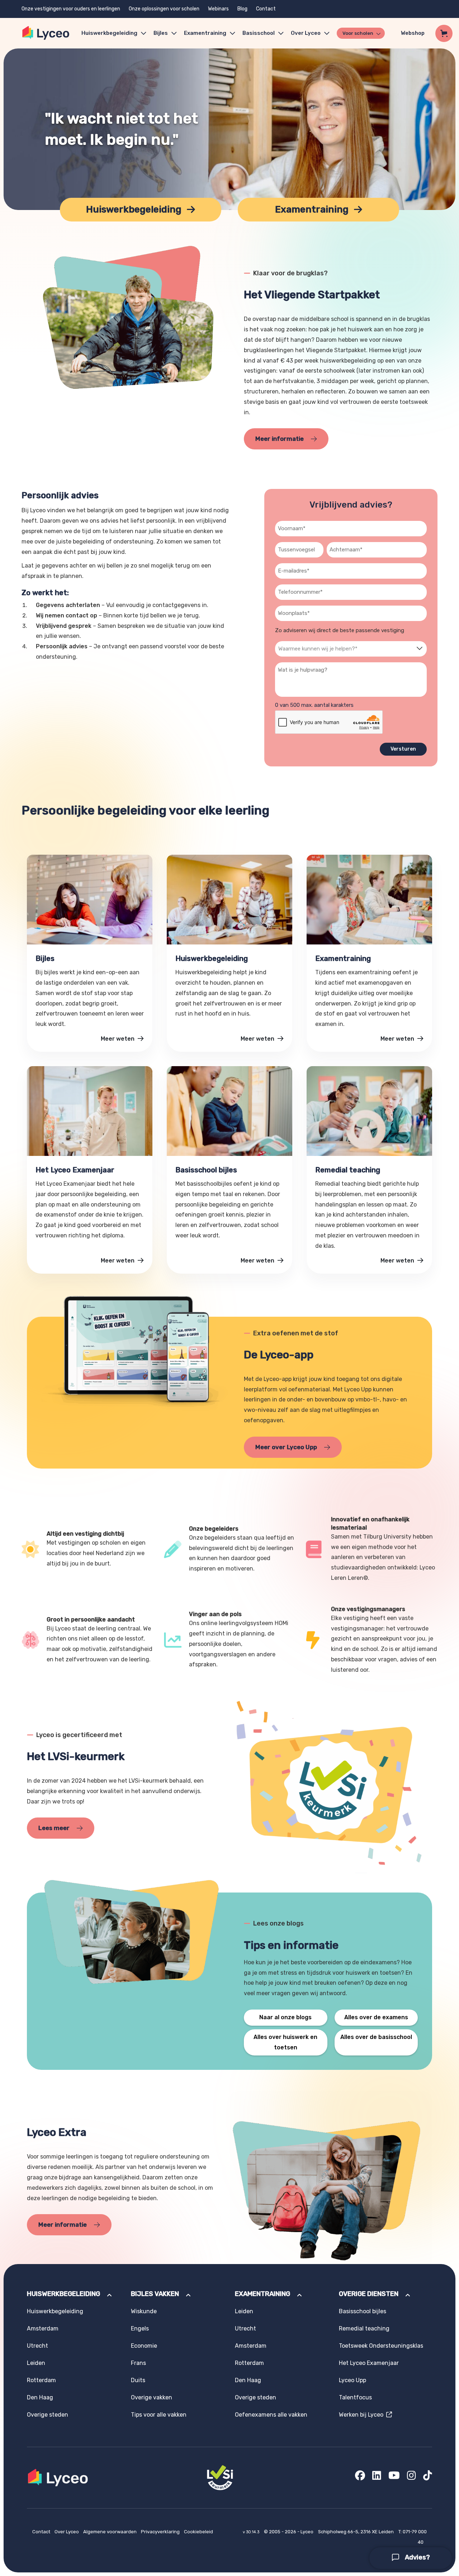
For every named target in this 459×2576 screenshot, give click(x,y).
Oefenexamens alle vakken (271, 2415)
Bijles (161, 33)
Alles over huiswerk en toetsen (285, 2042)
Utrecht (37, 2346)
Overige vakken (152, 2397)
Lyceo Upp (352, 2380)
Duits (138, 2380)
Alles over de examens (376, 2017)
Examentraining (205, 33)
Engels (140, 2328)
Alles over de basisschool (376, 2037)
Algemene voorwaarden (110, 2532)
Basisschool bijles (363, 2311)
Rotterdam (41, 2380)
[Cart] (444, 33)
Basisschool (259, 33)
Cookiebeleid (198, 2532)
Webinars (218, 9)
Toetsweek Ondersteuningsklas (381, 2346)
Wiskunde (144, 2311)
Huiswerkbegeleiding (109, 33)
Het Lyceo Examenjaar (369, 2363)
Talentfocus (355, 2397)
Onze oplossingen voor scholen (164, 9)
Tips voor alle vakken (159, 2415)
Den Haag (40, 2397)
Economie (144, 2346)
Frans (138, 2363)
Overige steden (48, 2415)
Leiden (36, 2363)
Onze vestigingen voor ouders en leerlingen (71, 9)
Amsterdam (43, 2328)
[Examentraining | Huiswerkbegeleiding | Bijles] (46, 33)
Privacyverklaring (161, 2532)
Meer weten (118, 1039)
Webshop (413, 33)
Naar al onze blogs (285, 2017)
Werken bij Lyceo (363, 2415)
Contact (266, 9)
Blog (242, 9)
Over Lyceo (67, 2532)
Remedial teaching (364, 2328)
